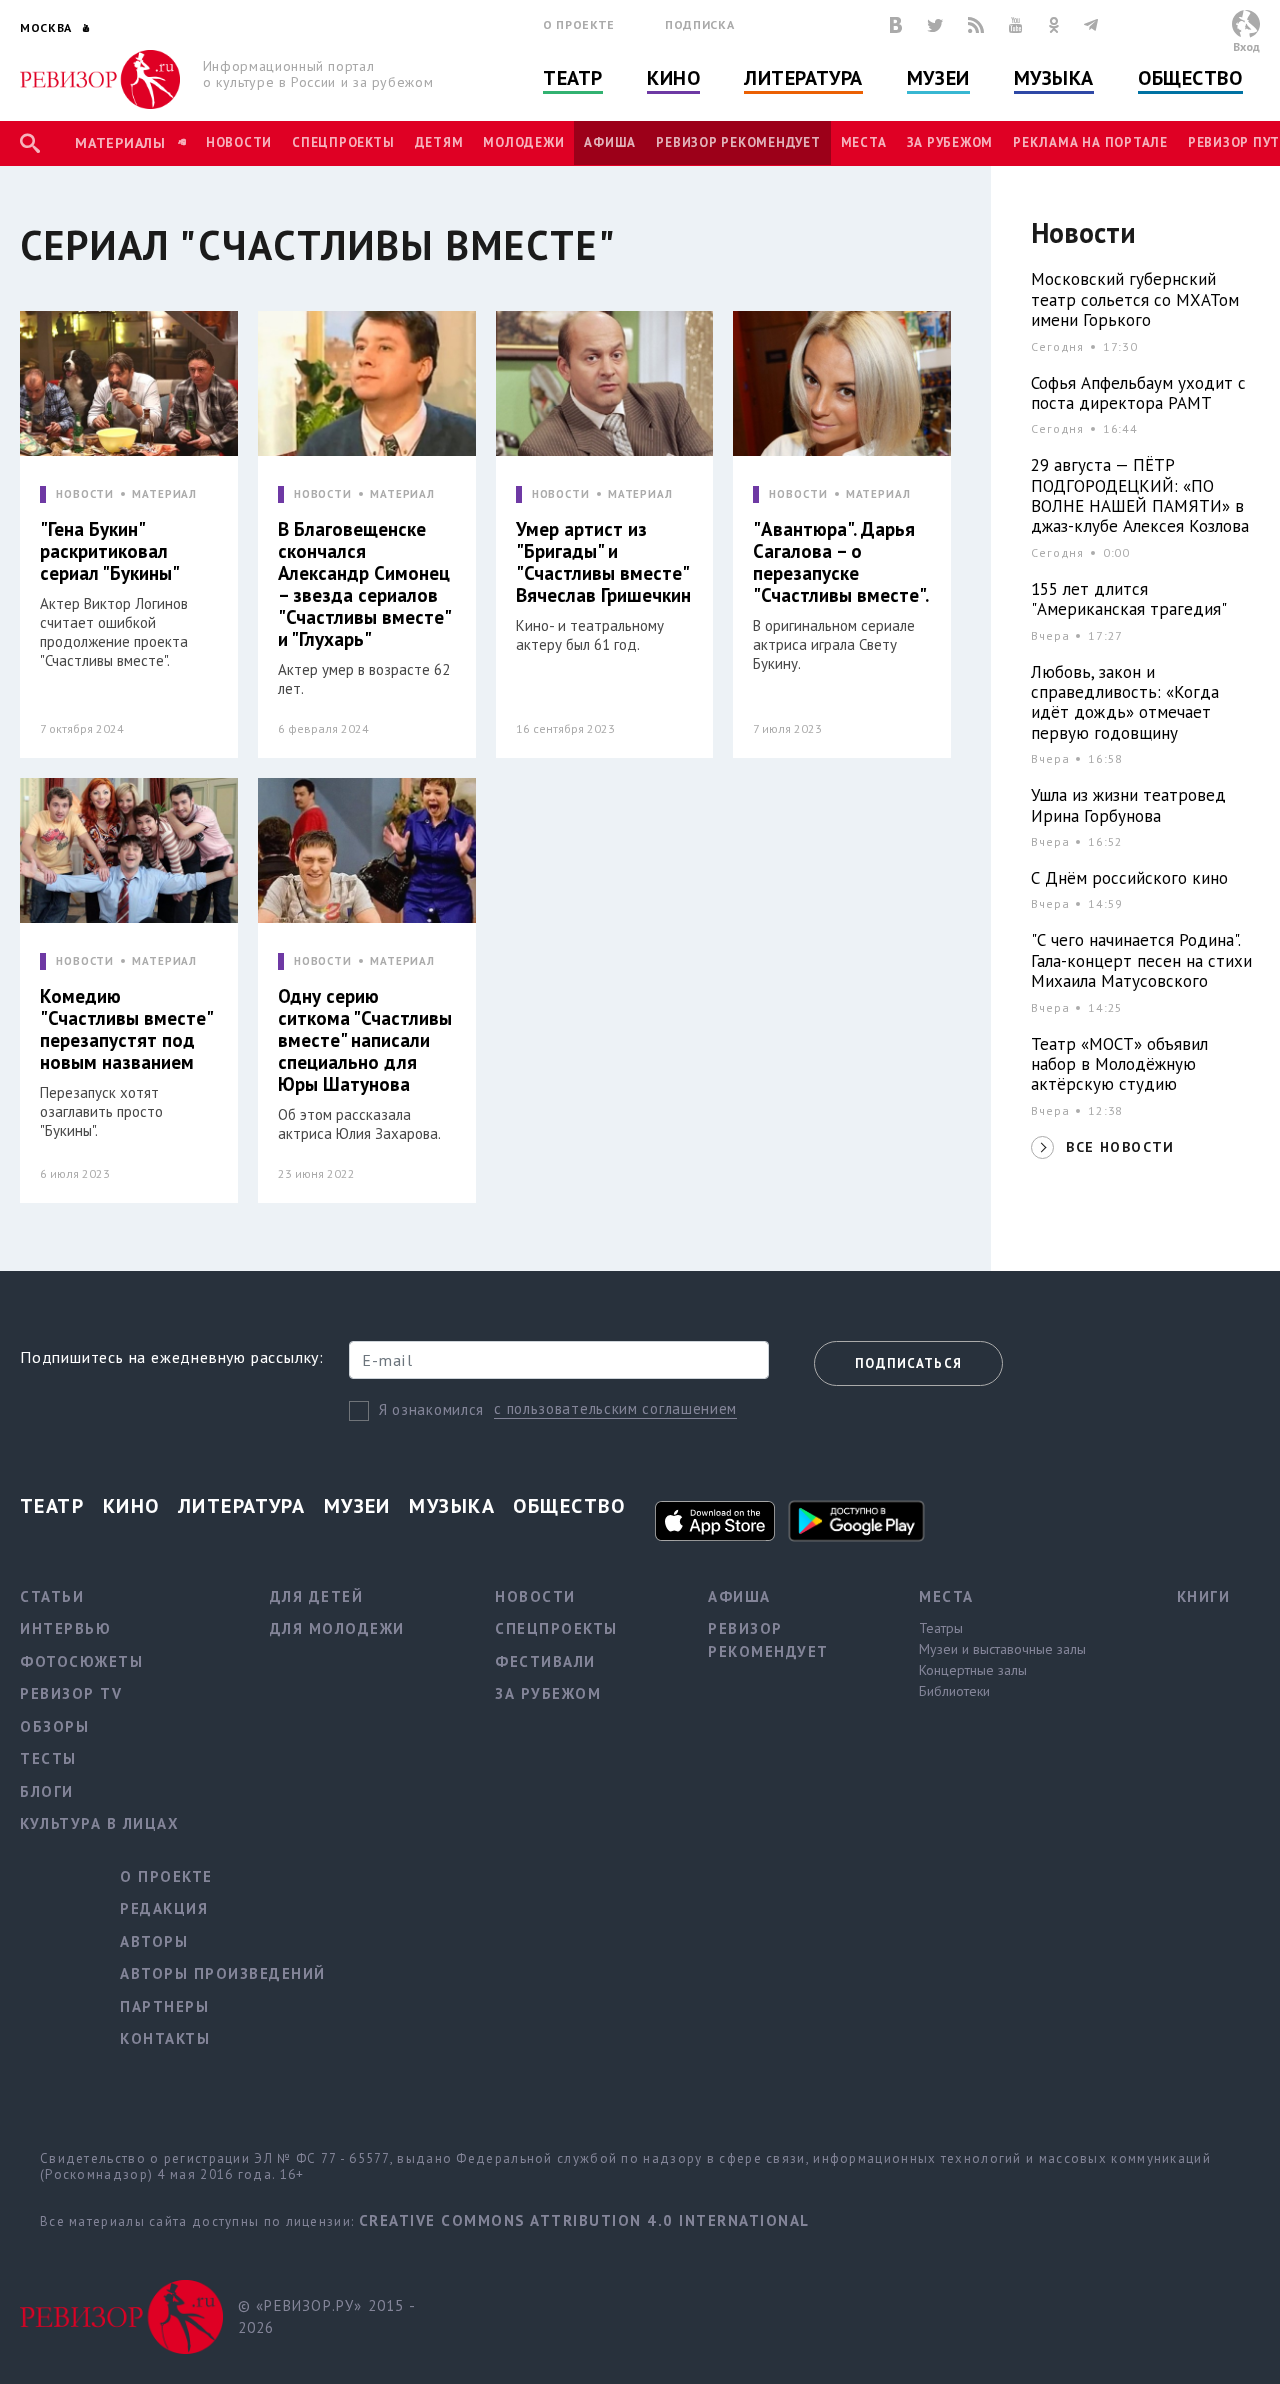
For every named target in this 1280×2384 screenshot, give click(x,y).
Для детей (317, 1596)
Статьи (52, 1596)
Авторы (154, 1941)
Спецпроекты (343, 142)
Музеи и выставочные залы (1002, 1649)
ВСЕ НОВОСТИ (1120, 1147)
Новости (239, 142)
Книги (1204, 1596)
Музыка (1054, 78)
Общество (1190, 78)
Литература (803, 78)
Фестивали (545, 1661)
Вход (1246, 46)
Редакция (164, 1908)
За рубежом (950, 142)
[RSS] (976, 25)
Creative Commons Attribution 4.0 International (584, 2220)
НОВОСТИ (85, 494)
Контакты (165, 2038)
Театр (573, 78)
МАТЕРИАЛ (164, 494)
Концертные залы (973, 1670)
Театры (941, 1628)
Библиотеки (954, 1691)
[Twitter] (935, 25)
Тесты (48, 1758)
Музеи (938, 78)
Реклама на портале (1090, 142)
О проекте (579, 24)
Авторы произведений (223, 1973)
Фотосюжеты (81, 1661)
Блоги (47, 1791)
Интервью (65, 1628)
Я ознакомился (431, 1409)
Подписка (699, 24)
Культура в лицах (99, 1823)
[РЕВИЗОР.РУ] (100, 79)
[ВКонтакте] (896, 25)
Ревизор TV (71, 1693)
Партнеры (164, 2006)
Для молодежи (337, 1628)
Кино (673, 78)
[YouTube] (1016, 25)
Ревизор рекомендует (738, 142)
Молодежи (523, 142)
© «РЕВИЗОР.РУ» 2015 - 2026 (326, 2317)
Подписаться (908, 1363)
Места (864, 142)
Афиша (610, 142)
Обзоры (54, 1726)
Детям (439, 142)
